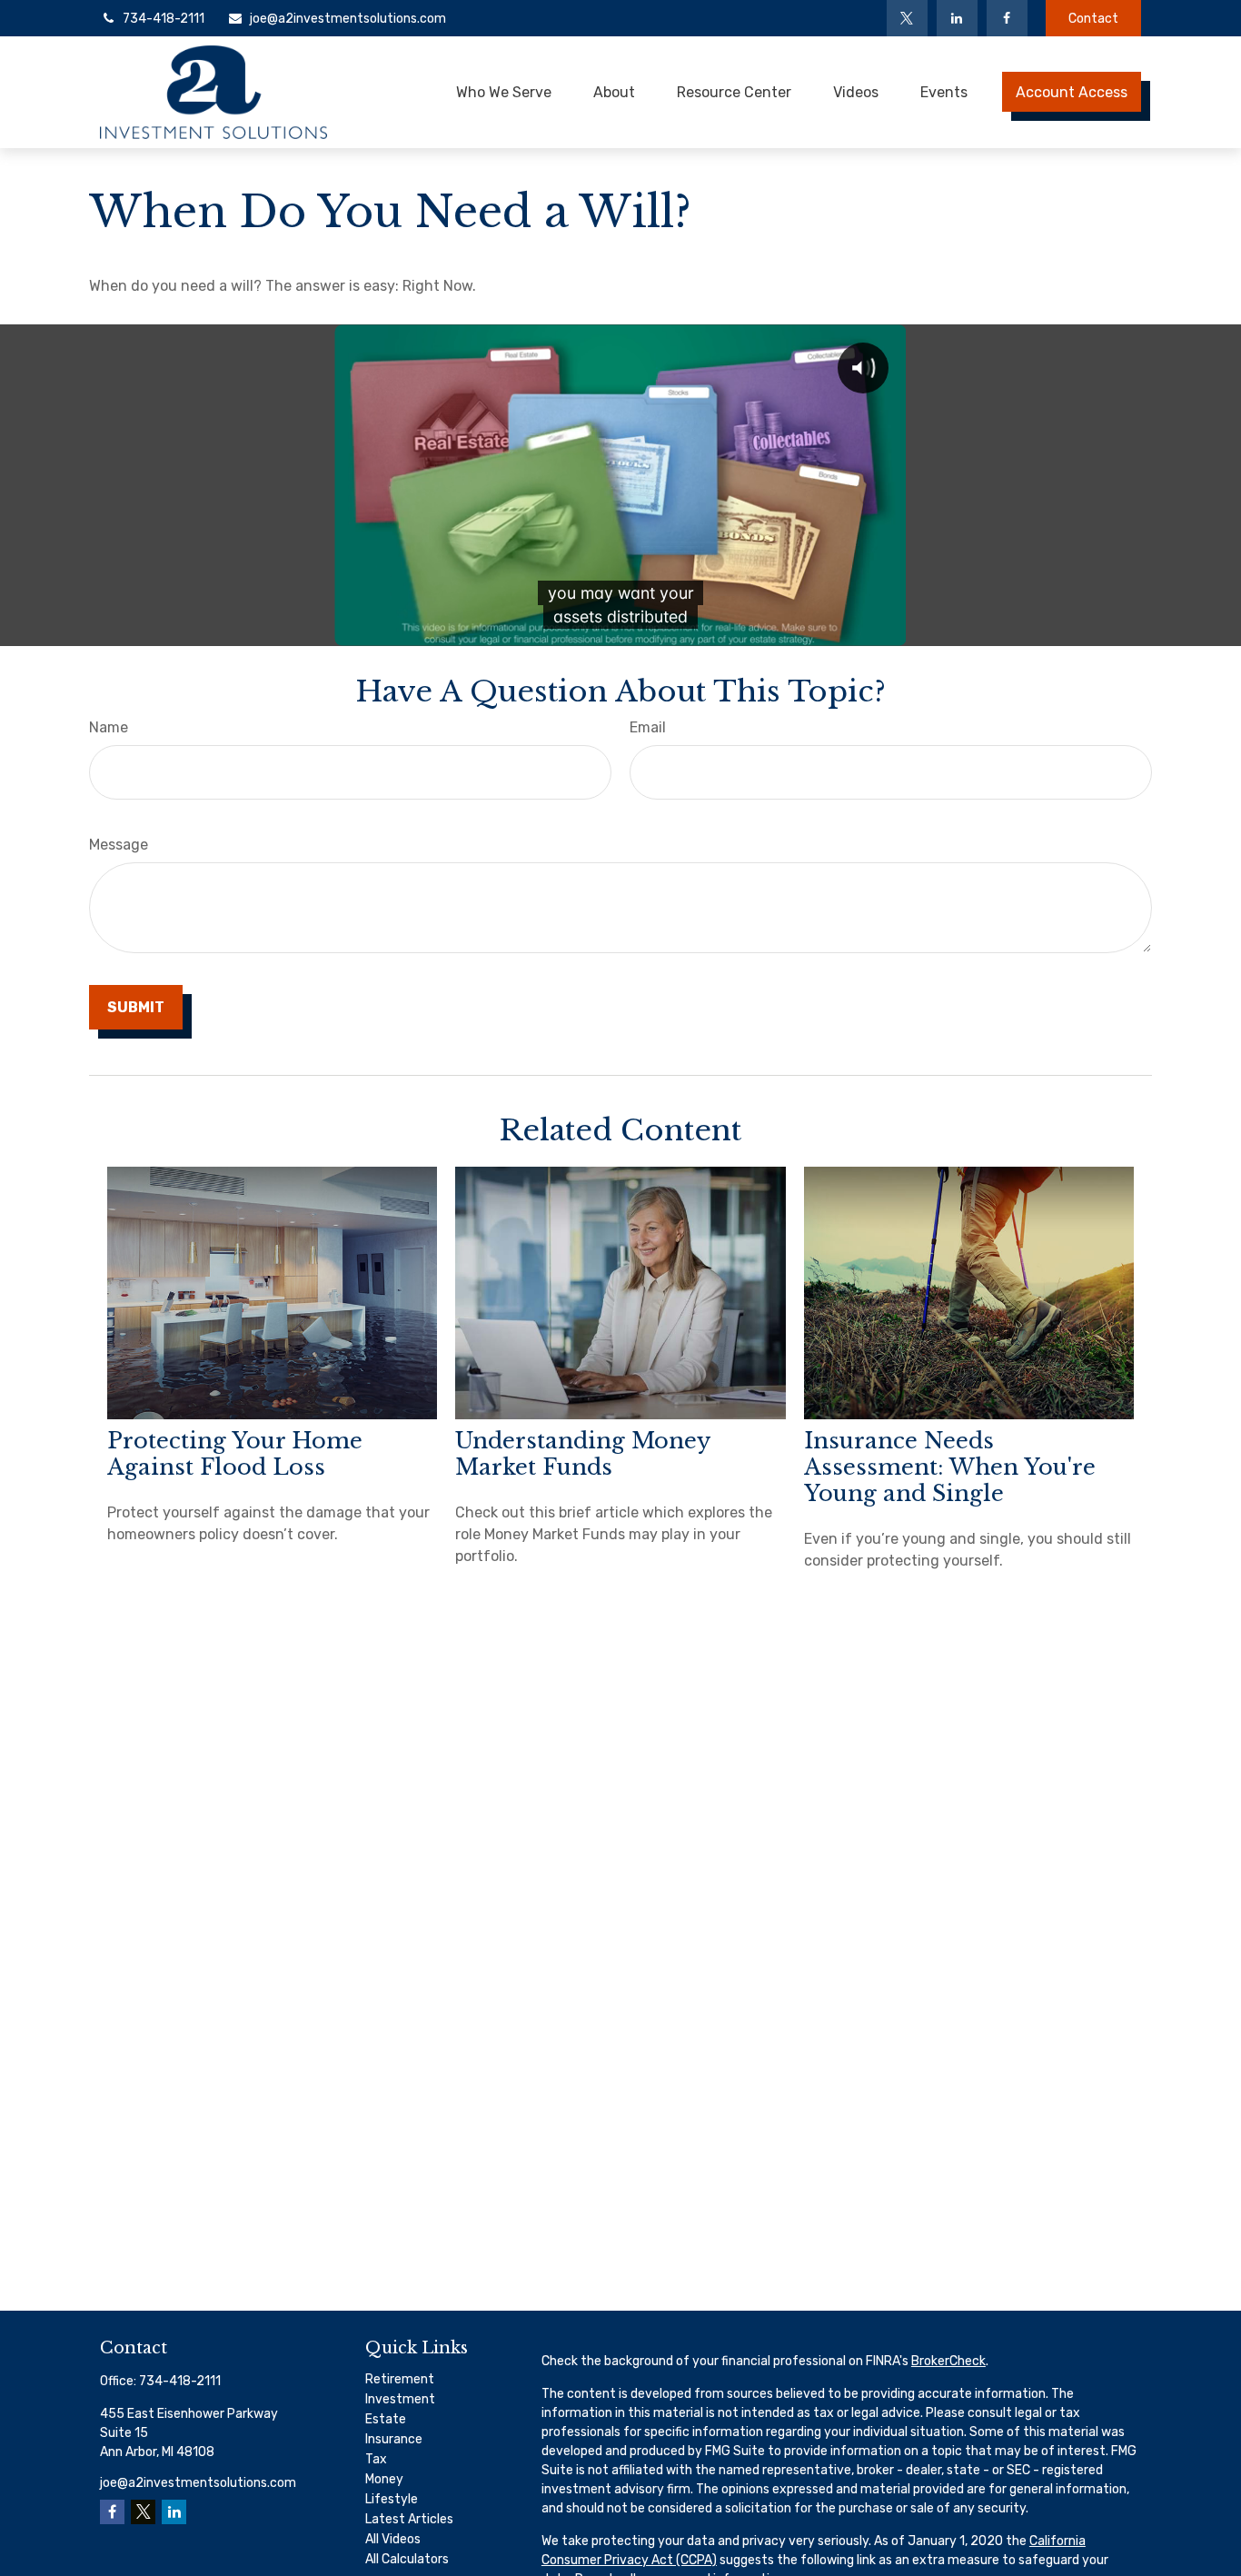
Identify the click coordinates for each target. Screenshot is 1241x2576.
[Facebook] (1007, 18)
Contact (1093, 19)
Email (648, 727)
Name (109, 727)
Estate (386, 2419)
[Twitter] (907, 18)
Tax (376, 2459)
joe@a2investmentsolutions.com (348, 19)
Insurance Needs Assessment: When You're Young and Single (950, 1467)
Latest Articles (409, 2519)
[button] (504, 92)
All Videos (393, 2539)
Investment (400, 2399)
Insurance (394, 2439)
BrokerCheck (948, 2361)
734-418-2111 (164, 19)
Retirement (400, 2379)
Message (119, 845)
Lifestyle (392, 2499)
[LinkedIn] (957, 18)
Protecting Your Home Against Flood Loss (235, 1454)
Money (384, 2479)
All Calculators (407, 2559)
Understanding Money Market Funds (582, 1454)
